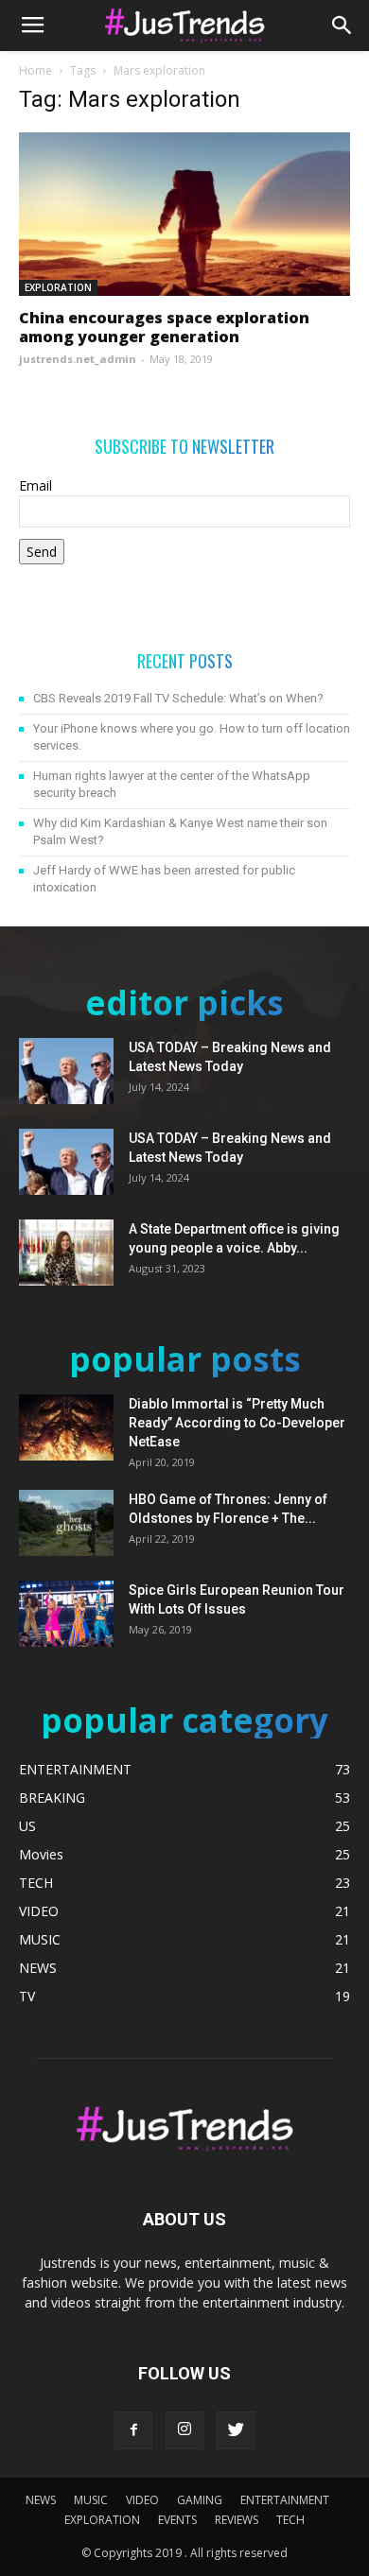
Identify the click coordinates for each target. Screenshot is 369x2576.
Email (35, 485)
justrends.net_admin (78, 359)
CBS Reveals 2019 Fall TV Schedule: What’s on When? (178, 698)
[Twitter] (236, 2430)
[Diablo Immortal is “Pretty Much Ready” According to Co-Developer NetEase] (66, 1427)
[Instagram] (184, 2430)
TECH (290, 2520)
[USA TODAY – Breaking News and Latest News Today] (66, 1071)
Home (35, 70)
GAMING (200, 2500)
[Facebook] (133, 2430)
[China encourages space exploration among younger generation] (184, 214)
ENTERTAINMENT (285, 2500)
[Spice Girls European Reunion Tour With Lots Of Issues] (66, 1614)
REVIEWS (237, 2520)
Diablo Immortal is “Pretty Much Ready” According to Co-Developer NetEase (237, 1423)
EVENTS (177, 2520)
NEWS (41, 2500)
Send (42, 552)
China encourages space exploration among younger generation (164, 327)
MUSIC (91, 2500)
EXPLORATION (58, 287)
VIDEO (142, 2500)
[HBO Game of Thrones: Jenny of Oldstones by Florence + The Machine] (66, 1523)
